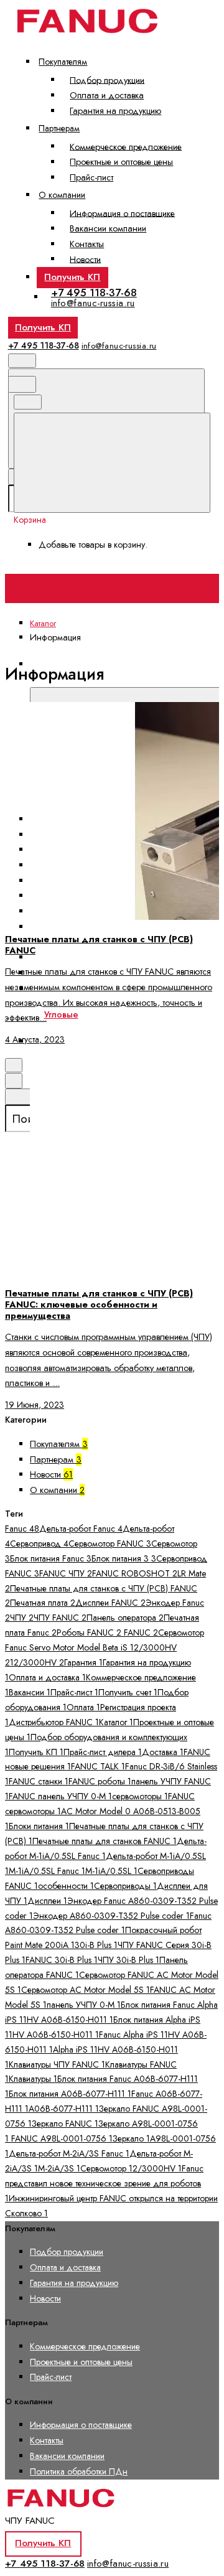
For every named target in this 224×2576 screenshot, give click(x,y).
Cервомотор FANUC (110, 1543)
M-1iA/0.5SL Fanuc (47, 1871)
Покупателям (63, 62)
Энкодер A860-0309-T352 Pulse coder (111, 1916)
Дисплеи (47, 1901)
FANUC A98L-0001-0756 (61, 2138)
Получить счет (128, 1692)
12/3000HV (37, 1662)
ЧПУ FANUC (60, 1618)
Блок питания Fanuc (51, 1558)
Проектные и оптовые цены (121, 162)
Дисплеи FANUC (110, 1603)
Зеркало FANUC (65, 2124)
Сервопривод (39, 1543)
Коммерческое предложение (126, 146)
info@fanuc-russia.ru (93, 303)
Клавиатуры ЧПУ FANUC (57, 2064)
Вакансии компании (108, 228)
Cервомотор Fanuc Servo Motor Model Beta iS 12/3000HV (105, 1647)
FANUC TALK (98, 1766)
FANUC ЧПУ (66, 1573)
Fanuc (22, 1529)
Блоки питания (39, 1826)
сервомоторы (140, 1796)
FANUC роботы (100, 1781)
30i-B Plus (96, 1945)
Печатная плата (43, 1603)
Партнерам (59, 128)
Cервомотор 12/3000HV (131, 2168)
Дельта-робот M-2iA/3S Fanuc (69, 2153)
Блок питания (120, 1558)
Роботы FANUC (89, 1632)
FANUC (140, 1632)
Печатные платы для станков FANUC (105, 1841)
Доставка (163, 1752)
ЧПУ (22, 1618)
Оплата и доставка (107, 95)
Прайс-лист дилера (103, 1752)
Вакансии (30, 1692)
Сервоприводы (125, 1886)
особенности (66, 1886)
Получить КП (72, 277)
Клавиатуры (33, 2079)
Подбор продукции (107, 80)
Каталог (116, 1722)
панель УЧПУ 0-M (84, 2005)
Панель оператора (125, 1618)
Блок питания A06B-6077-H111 (70, 2094)
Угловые (61, 1014)
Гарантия (83, 1662)
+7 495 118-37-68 (94, 293)
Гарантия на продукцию (115, 111)
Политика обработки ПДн (79, 2471)
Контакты (87, 244)
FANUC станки (39, 1781)
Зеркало (131, 2138)
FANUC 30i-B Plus (62, 1960)
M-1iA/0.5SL (111, 1871)
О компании (62, 195)
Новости (85, 259)
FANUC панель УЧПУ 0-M (60, 1796)
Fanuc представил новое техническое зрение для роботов (104, 2183)
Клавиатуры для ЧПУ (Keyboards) (107, 957)
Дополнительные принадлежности (114, 1041)
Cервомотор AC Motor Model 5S (86, 1990)
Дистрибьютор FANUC (54, 1722)
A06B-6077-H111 (64, 2109)
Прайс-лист (91, 177)
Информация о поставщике (122, 213)
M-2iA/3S (59, 2168)
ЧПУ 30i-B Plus (128, 1960)
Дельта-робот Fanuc (81, 1529)
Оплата (83, 1707)
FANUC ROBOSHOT (135, 1573)
